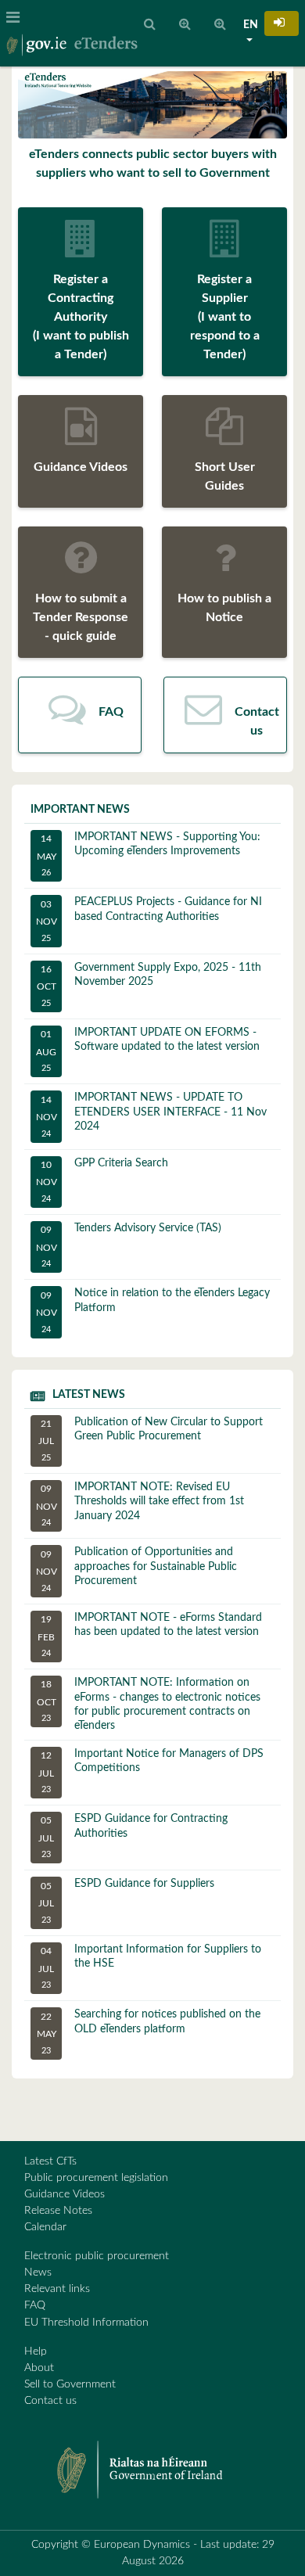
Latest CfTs (50, 2161)
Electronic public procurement (97, 2256)
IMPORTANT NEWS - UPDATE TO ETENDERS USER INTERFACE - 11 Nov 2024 (152, 1115)
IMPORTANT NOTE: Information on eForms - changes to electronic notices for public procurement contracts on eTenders (149, 1704)
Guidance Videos (65, 2194)
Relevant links (57, 2289)
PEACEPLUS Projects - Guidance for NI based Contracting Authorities (149, 919)
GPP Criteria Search (102, 1180)
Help (36, 2351)
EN (251, 25)
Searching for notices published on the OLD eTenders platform (149, 2032)
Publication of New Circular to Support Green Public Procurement (151, 1439)
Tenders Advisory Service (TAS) (129, 1245)
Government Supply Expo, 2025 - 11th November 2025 (149, 985)
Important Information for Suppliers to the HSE (150, 1967)
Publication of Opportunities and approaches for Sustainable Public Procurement (137, 1569)
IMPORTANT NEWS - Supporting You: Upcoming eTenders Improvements (149, 854)
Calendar (45, 2227)
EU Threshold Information (86, 2323)
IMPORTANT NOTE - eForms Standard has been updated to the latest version (150, 1635)
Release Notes (58, 2211)
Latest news (89, 1395)
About (39, 2368)
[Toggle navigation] (18, 18)
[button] (282, 23)
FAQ (35, 2305)
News (38, 2272)
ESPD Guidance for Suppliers (126, 1901)
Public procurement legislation (96, 2178)
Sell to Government (70, 2384)
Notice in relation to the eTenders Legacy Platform (153, 1310)
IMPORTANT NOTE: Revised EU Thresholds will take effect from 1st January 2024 (140, 1504)
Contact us (50, 2401)
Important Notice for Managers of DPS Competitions (151, 1771)
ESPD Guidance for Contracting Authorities (133, 1836)
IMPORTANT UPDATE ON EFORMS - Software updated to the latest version (148, 1050)
